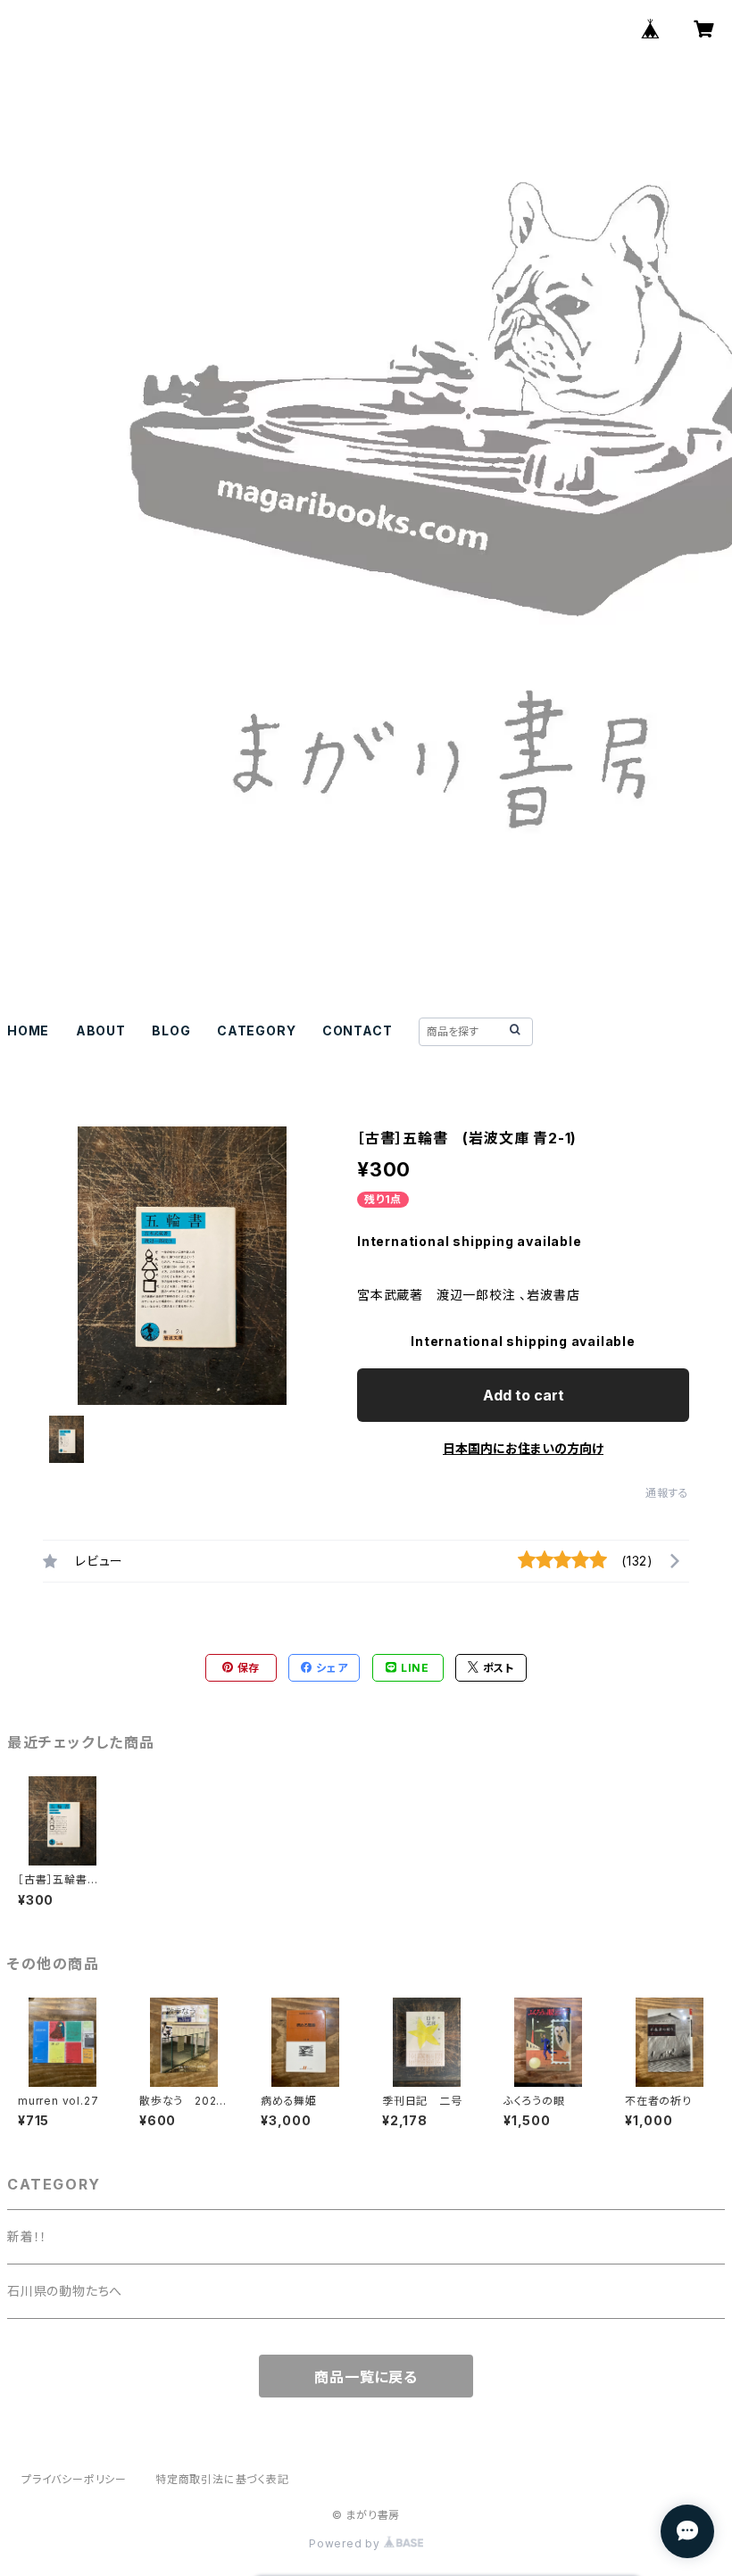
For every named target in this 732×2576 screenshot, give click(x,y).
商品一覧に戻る (366, 2377)
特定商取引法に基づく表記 (222, 2479)
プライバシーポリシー (74, 2479)
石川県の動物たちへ (65, 2291)
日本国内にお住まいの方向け (523, 1448)
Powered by (346, 2543)
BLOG (171, 1030)
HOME (28, 1030)
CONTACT (358, 1030)
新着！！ (27, 2236)
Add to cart (524, 1395)
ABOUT (101, 1030)
